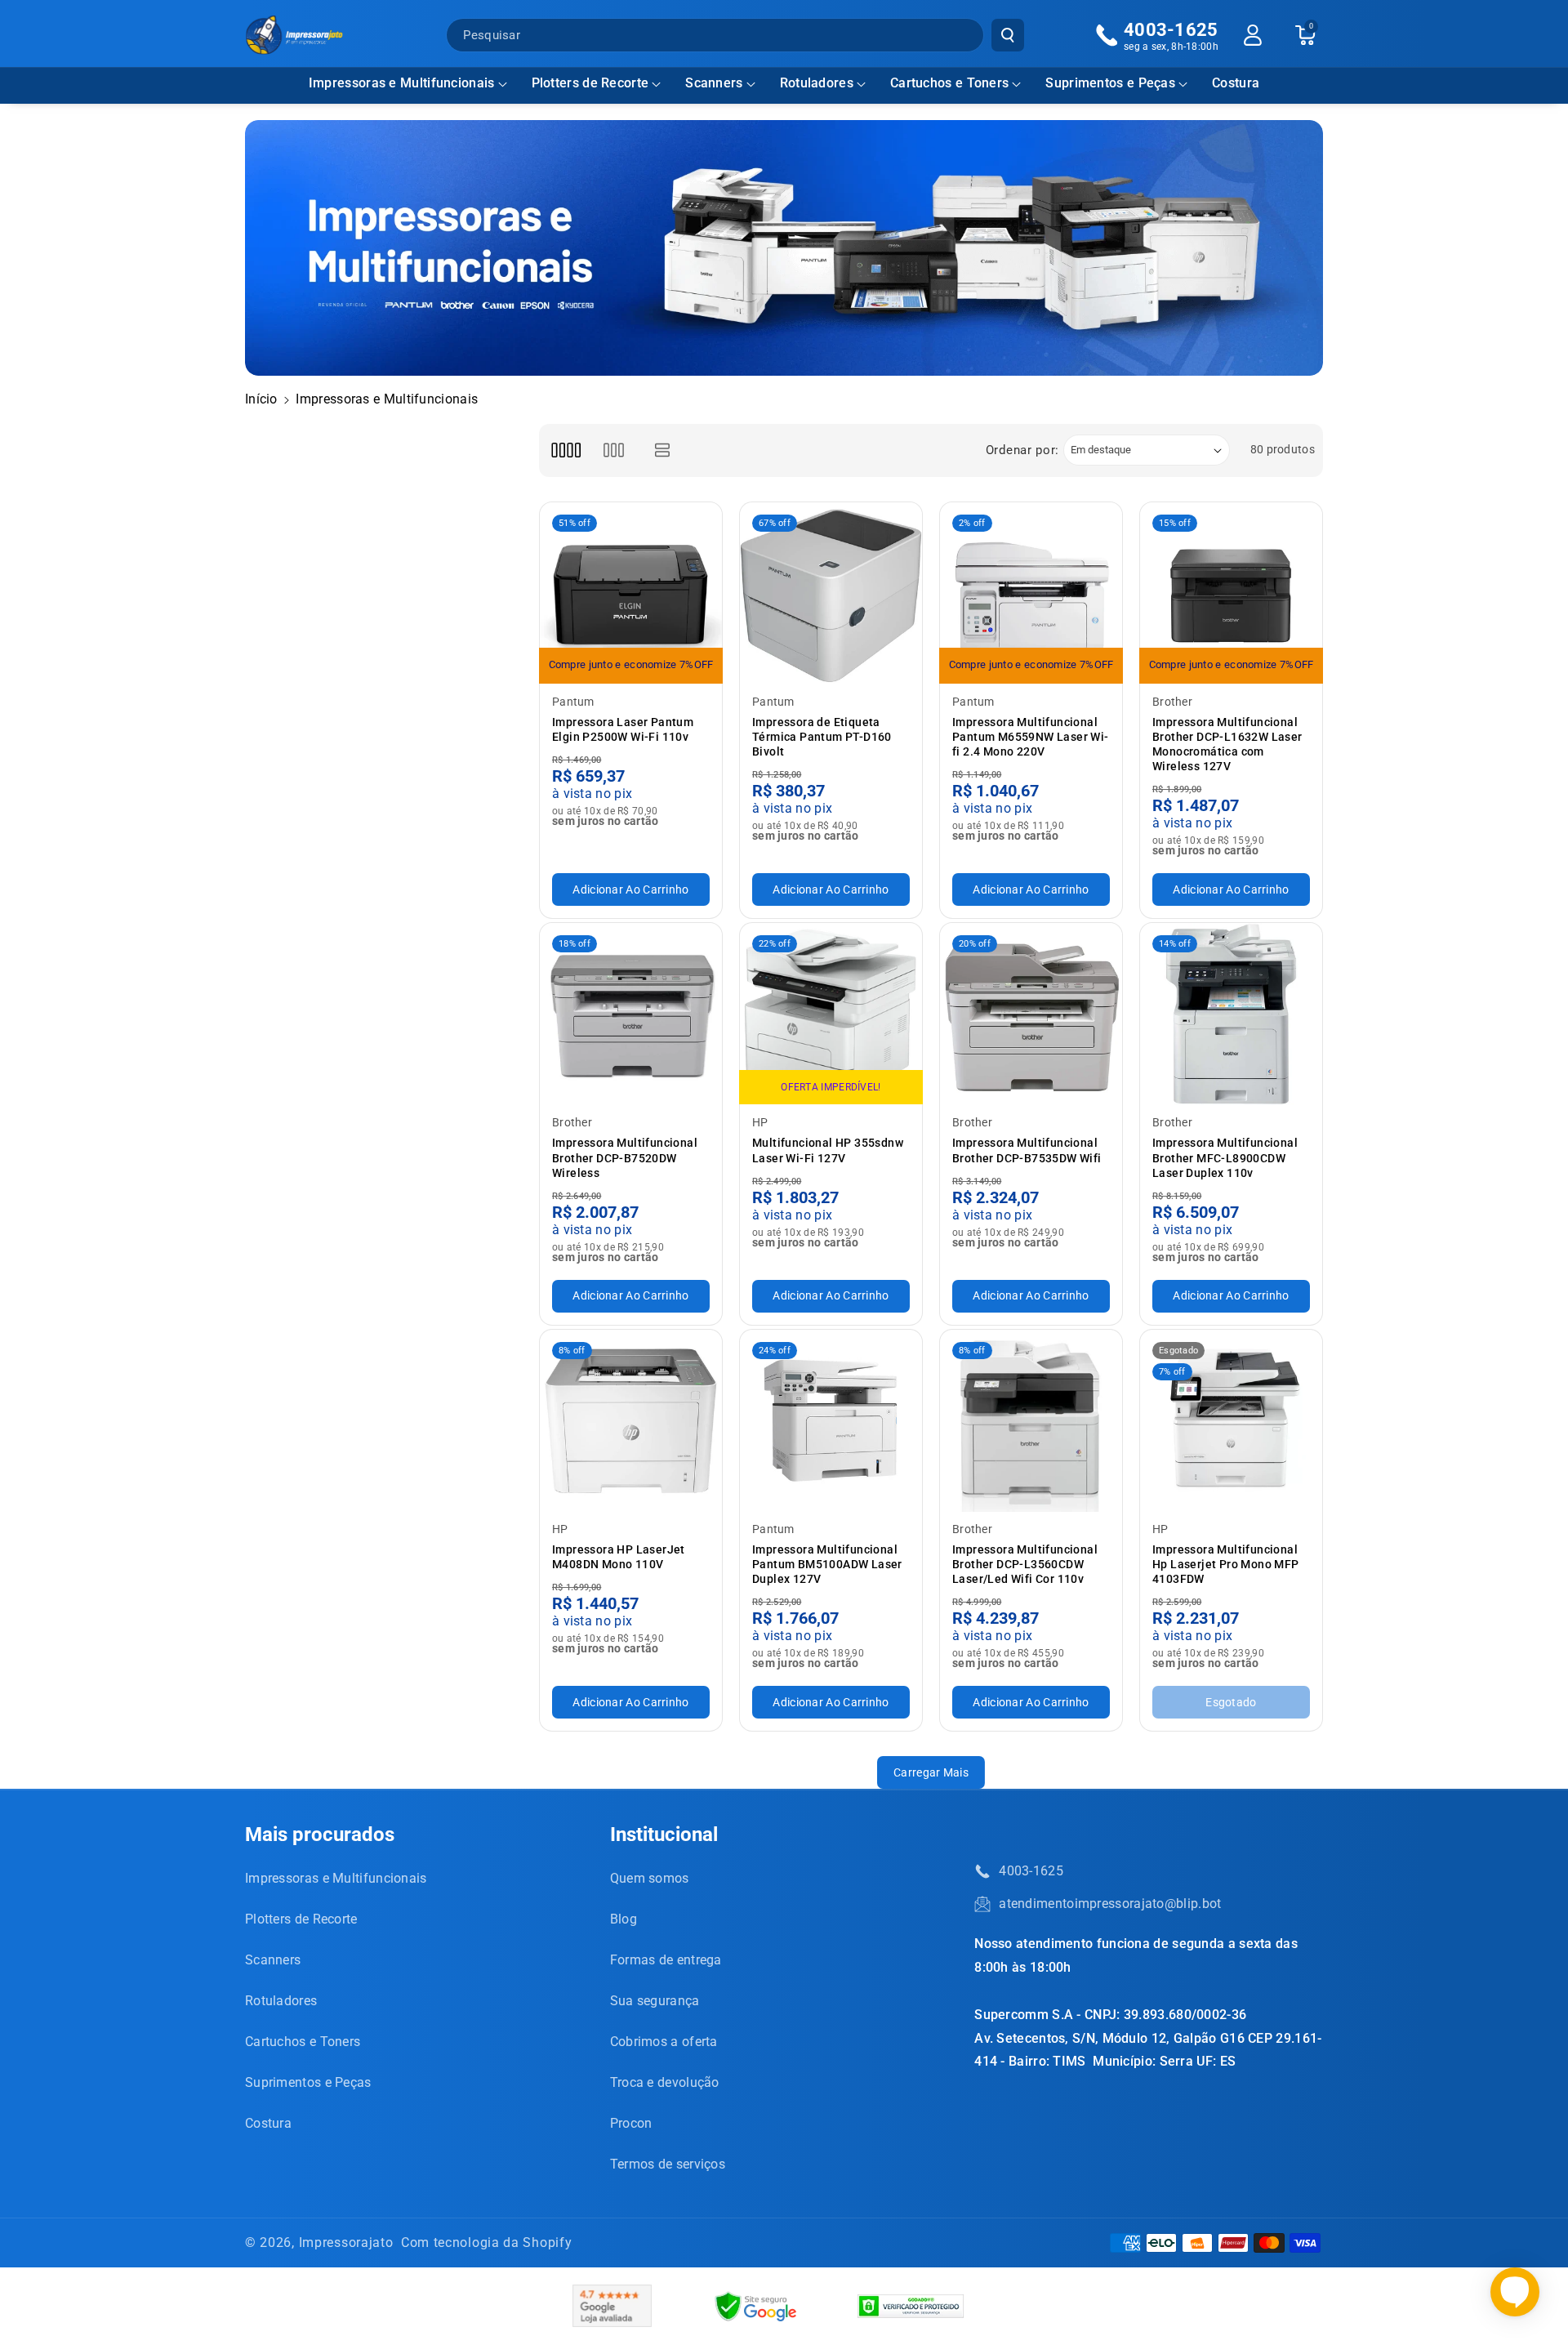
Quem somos (650, 1878)
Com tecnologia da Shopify (487, 2242)
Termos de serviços (668, 2164)
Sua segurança (655, 2001)
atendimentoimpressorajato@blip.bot (1110, 1904)
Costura (268, 2123)
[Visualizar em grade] (566, 450)
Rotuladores (817, 83)
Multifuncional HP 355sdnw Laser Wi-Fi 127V (828, 1150)
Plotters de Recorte (590, 83)
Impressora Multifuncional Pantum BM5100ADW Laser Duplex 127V (827, 1564)
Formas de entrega (666, 1960)
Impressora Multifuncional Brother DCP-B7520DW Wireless (625, 1157)
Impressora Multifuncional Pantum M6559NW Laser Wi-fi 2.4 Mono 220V (1031, 737)
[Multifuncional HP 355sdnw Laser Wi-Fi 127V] (831, 1014)
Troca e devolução (665, 2082)
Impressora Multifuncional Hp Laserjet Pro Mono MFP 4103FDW (1226, 1564)
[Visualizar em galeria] (614, 450)
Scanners (714, 83)
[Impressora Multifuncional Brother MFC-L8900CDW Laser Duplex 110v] (1231, 1014)
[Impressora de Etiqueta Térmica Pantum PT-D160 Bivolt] (831, 593)
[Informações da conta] (1253, 35)
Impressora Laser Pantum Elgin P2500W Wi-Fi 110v (623, 729)
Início (261, 399)
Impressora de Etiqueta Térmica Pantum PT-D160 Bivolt (822, 737)
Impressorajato (346, 2242)
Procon (631, 2123)
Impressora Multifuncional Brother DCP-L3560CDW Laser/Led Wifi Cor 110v (1025, 1564)
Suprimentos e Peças (1110, 83)
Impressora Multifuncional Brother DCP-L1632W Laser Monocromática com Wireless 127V (1227, 745)
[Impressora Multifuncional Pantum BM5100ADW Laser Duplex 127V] (831, 1421)
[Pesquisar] (1008, 35)
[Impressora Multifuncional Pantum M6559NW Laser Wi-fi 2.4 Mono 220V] (1031, 593)
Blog (624, 1919)
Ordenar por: (1022, 450)
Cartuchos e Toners (949, 83)
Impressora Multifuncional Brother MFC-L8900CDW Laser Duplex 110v (1225, 1157)
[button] (408, 84)
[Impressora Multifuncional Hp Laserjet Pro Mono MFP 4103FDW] (1231, 1421)
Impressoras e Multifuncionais (402, 83)
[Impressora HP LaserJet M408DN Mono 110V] (631, 1421)
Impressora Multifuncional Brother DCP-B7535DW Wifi (1027, 1150)
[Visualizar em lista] (663, 450)
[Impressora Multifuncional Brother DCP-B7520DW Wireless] (631, 1014)
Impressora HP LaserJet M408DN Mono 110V (619, 1557)
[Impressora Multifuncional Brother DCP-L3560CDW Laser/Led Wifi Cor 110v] (1031, 1421)
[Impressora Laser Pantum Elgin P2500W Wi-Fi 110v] (631, 593)
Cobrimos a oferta (664, 2042)
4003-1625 (1031, 1871)
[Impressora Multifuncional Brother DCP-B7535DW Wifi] (1031, 1014)
